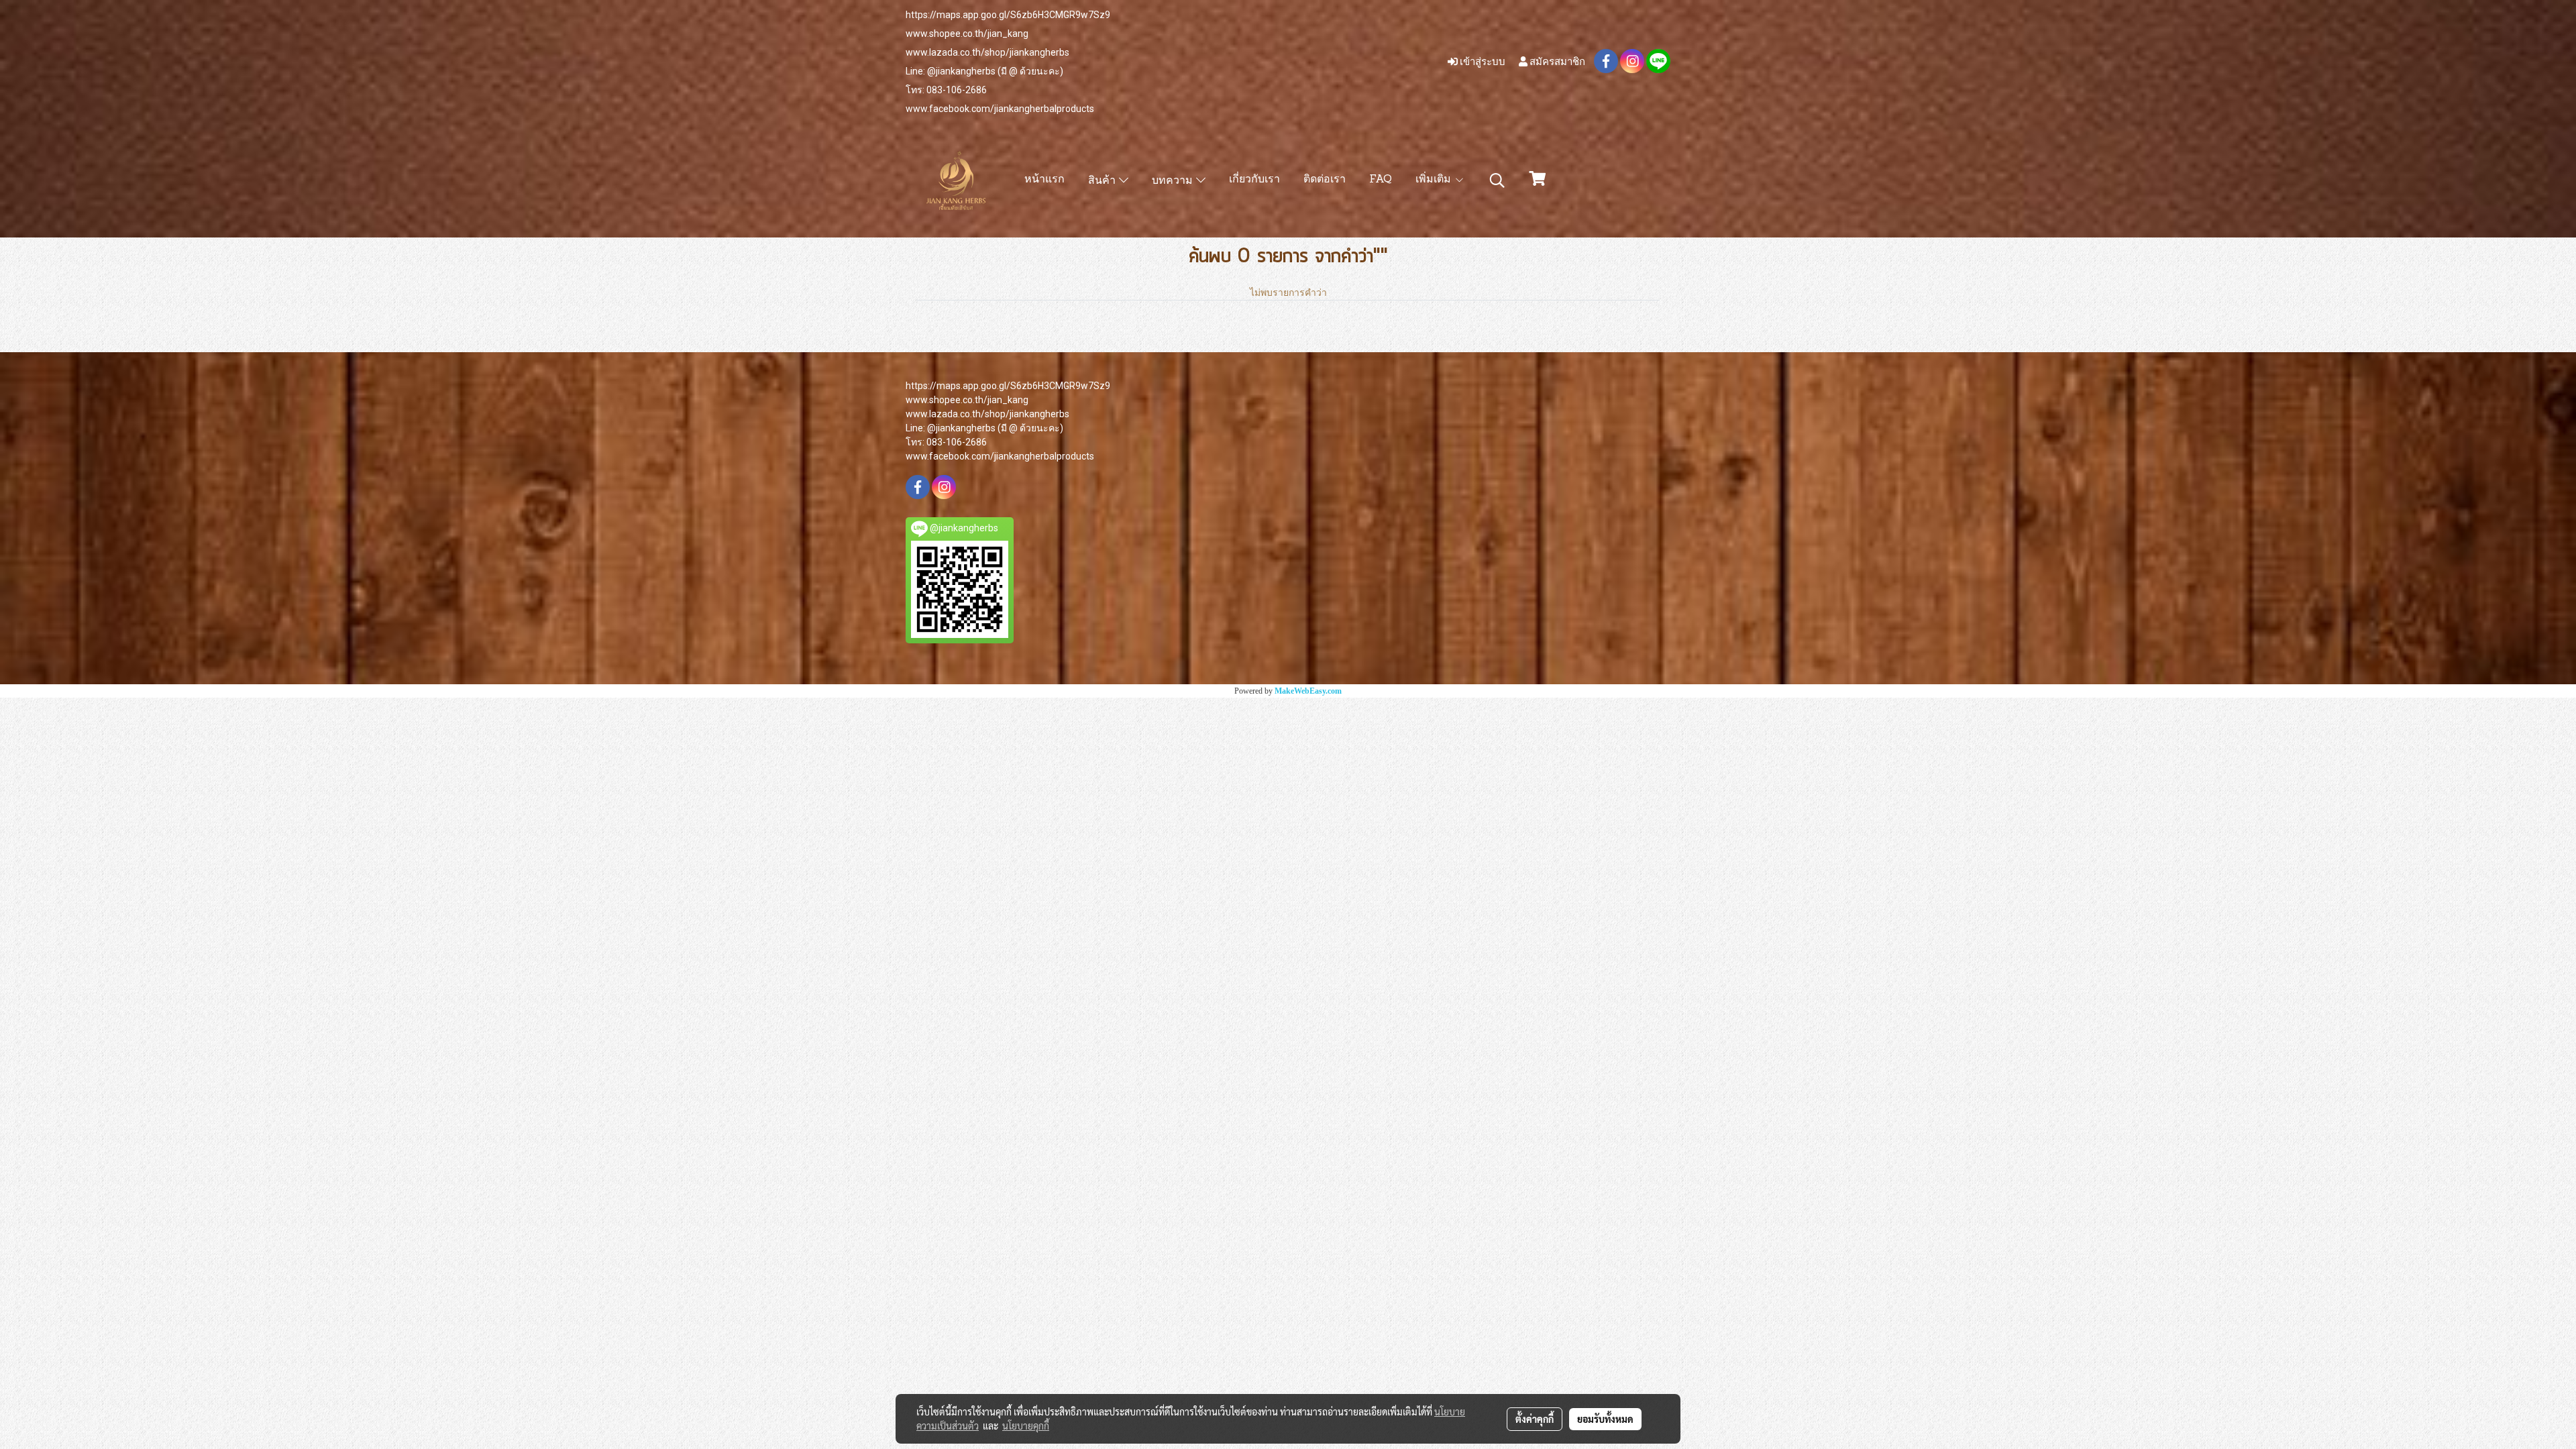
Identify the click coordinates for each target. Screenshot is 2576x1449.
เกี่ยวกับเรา (1254, 180)
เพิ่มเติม (1435, 180)
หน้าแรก (1044, 180)
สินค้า (1104, 181)
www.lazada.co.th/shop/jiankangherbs (987, 52)
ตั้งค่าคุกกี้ (1535, 1419)
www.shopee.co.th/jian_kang (967, 34)
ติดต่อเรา (1325, 180)
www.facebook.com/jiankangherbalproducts (1000, 109)
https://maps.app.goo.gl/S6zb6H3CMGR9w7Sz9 (1008, 15)
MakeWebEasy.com (1308, 691)
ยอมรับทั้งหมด (1605, 1419)
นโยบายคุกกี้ (1026, 1426)
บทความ (1174, 181)
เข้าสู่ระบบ (1482, 61)
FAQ (1381, 180)
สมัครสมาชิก (1556, 61)
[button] (1497, 180)
